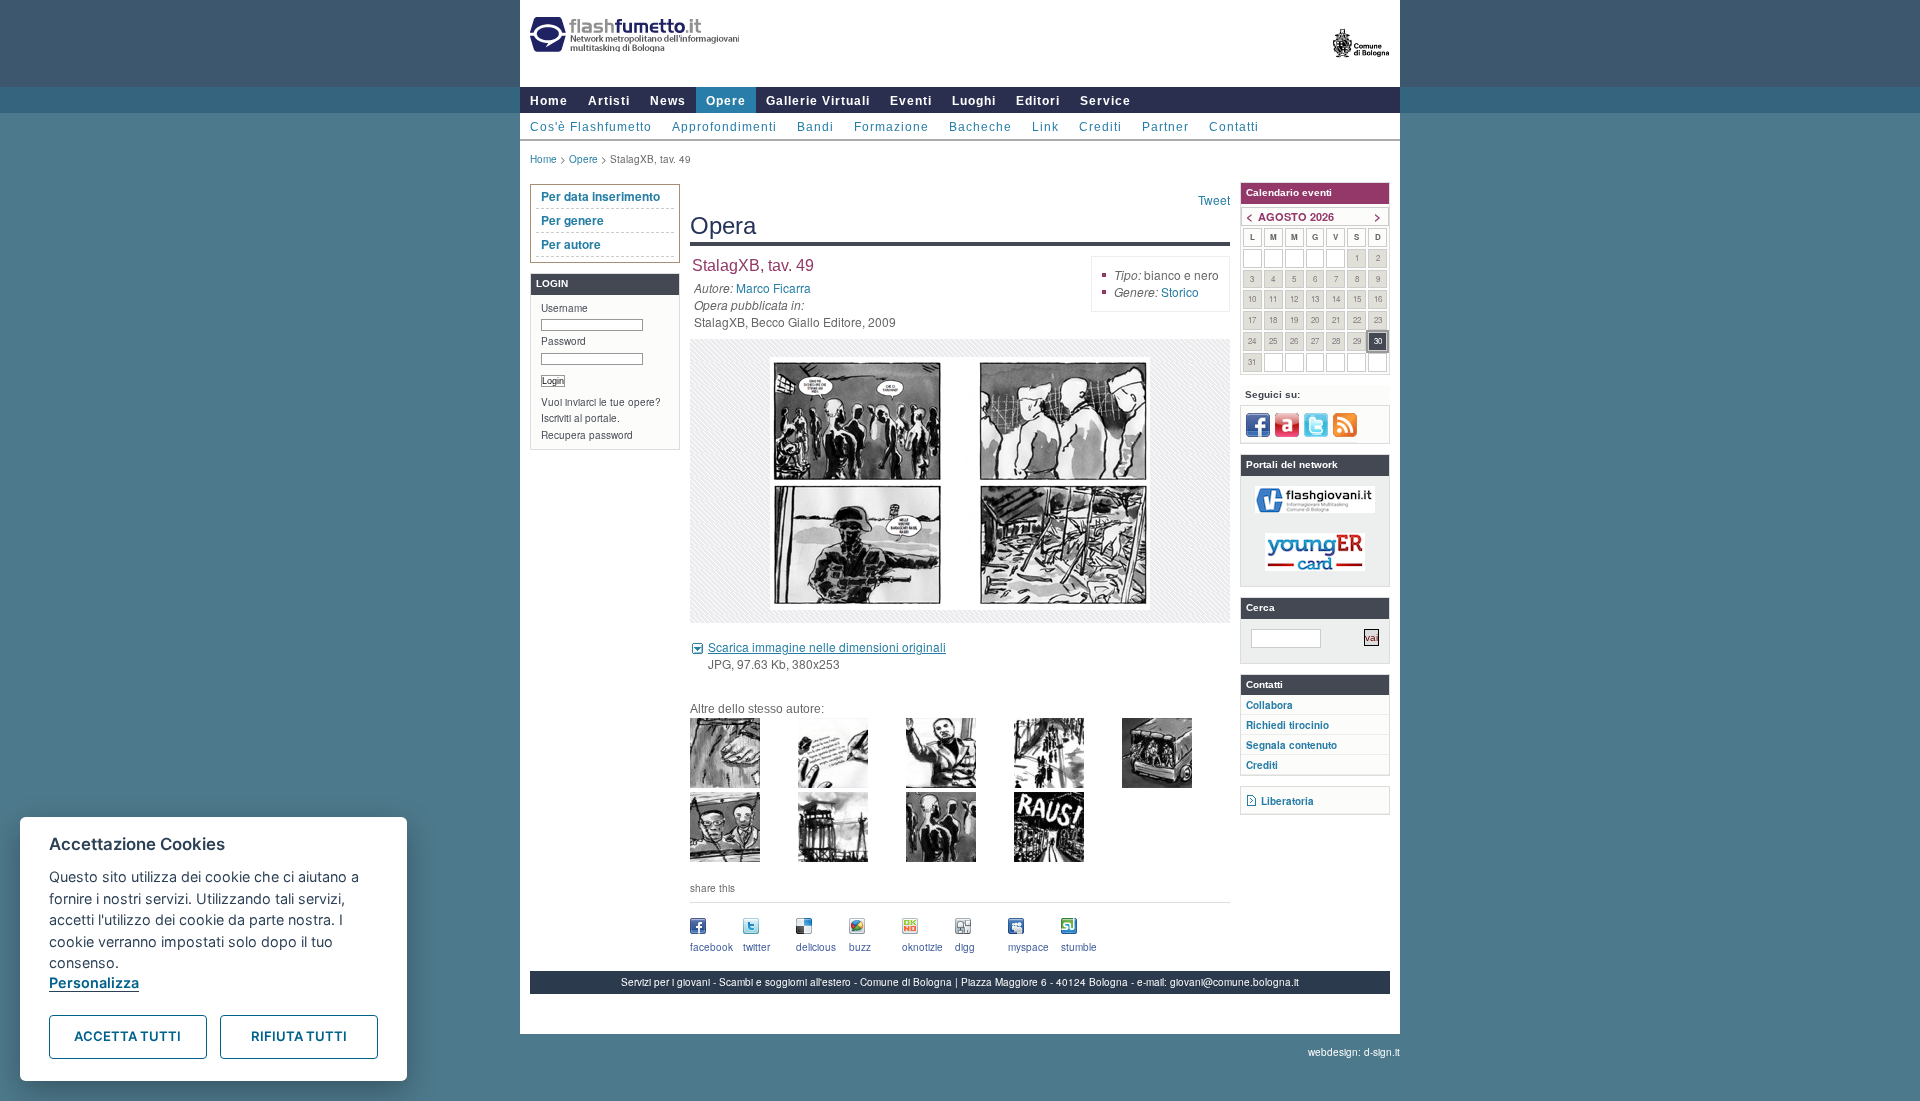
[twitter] (1316, 433)
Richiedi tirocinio (1287, 725)
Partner (1165, 127)
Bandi (815, 127)
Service (1105, 101)
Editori (1038, 101)
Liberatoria (1287, 801)
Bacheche (980, 127)
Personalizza (94, 982)
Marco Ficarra (773, 287)
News (668, 101)
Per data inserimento (600, 196)
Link (1045, 127)
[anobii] (1287, 433)
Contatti (1234, 127)
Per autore (571, 244)
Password (563, 341)
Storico (1180, 291)
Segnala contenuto (1291, 745)
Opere (726, 101)
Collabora (1269, 705)
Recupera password (587, 435)
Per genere (572, 220)
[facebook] (1258, 433)
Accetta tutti (127, 1036)
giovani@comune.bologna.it (1234, 982)
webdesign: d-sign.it (1354, 1052)
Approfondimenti (724, 127)
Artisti (609, 101)
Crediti (1100, 127)
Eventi (911, 101)
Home (549, 101)
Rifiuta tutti (299, 1036)
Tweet (1214, 199)
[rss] (1345, 433)
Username (564, 308)
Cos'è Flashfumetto (591, 127)
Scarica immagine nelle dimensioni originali (827, 646)
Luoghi (974, 101)
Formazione (891, 127)
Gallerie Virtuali (818, 101)
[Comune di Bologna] (1361, 65)
